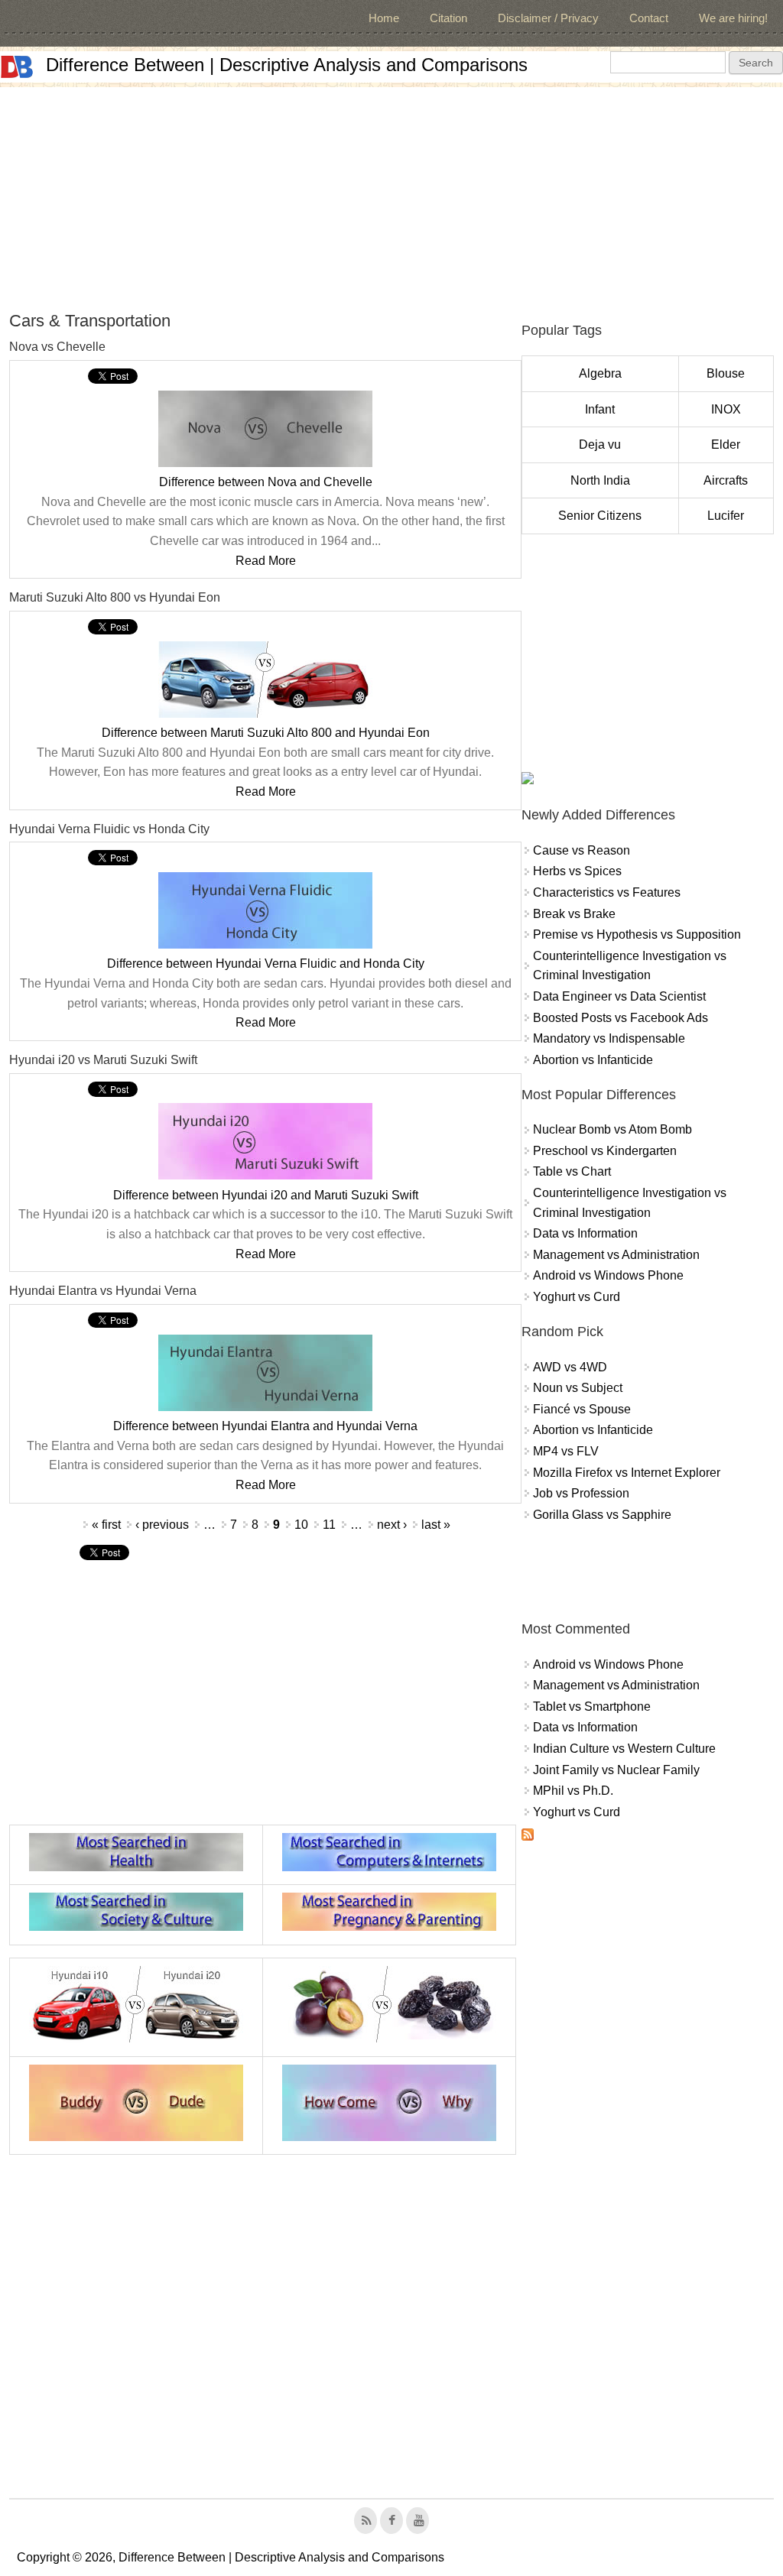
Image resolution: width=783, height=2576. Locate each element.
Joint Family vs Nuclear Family (616, 1770)
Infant (600, 409)
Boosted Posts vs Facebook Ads (621, 1018)
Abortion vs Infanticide (593, 1060)
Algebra (600, 373)
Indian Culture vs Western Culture (624, 1749)
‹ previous (162, 1525)
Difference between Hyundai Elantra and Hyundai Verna (265, 1426)
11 (329, 1525)
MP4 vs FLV (566, 1451)
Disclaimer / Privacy (548, 18)
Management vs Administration (616, 1255)
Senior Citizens (600, 516)
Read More (266, 561)
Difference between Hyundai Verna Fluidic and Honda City (266, 964)
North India (600, 480)
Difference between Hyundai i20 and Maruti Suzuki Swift (266, 1195)
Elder (726, 444)
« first (106, 1525)
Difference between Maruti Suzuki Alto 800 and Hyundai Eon (266, 733)
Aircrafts (726, 480)
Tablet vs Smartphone (592, 1707)
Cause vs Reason (582, 850)
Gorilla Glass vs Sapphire (602, 1515)
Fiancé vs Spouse (582, 1409)
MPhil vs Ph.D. (573, 1791)
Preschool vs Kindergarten (605, 1151)
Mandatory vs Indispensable (609, 1038)
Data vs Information (585, 1233)
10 (301, 1525)
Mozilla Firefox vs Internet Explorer (627, 1473)
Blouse (726, 373)
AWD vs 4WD (570, 1367)
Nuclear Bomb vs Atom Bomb (612, 1129)
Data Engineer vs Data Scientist (619, 996)
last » (436, 1525)
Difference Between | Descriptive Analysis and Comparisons (287, 65)
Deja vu (600, 444)
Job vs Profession (581, 1493)
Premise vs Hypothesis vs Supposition (637, 934)
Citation (448, 18)
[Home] (17, 67)
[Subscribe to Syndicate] (528, 1836)
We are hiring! (733, 18)
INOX (726, 409)
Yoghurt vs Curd (577, 1297)
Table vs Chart (572, 1171)
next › (392, 1525)
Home (384, 18)
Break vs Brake (574, 914)
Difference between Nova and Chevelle (266, 482)
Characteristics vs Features (607, 892)
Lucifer (726, 516)
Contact (649, 18)
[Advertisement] (391, 194)
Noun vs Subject (578, 1388)
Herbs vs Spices (577, 871)
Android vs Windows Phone (608, 1275)
